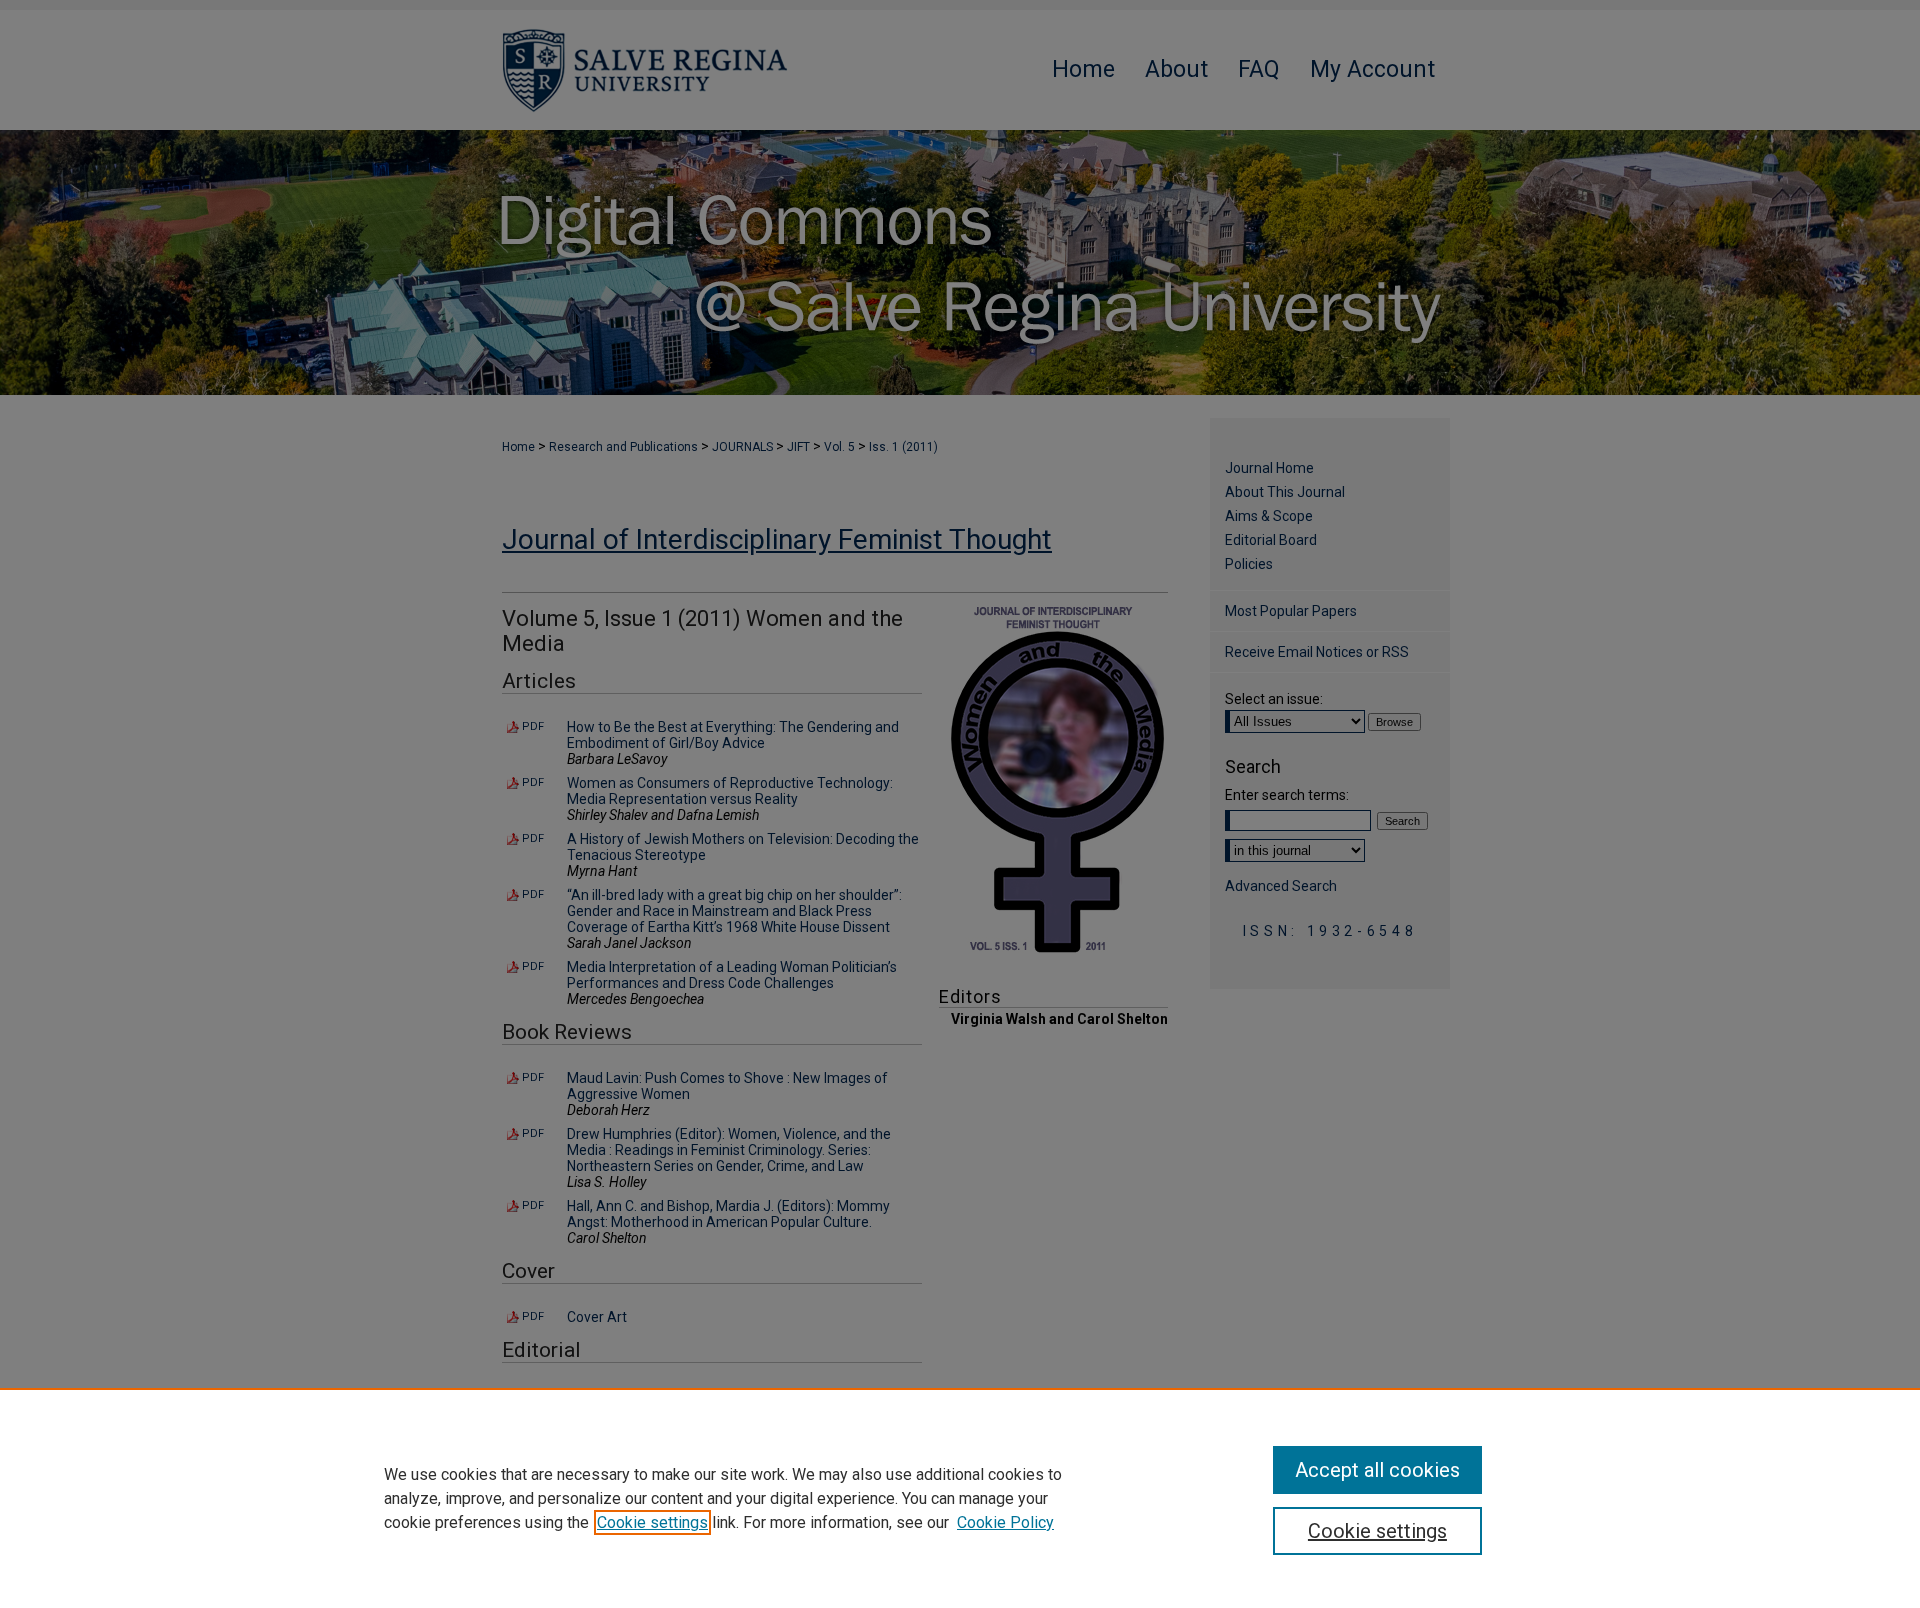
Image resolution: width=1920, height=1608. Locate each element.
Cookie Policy (1005, 1522)
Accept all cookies (1377, 1470)
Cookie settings (652, 1522)
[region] (960, 1498)
